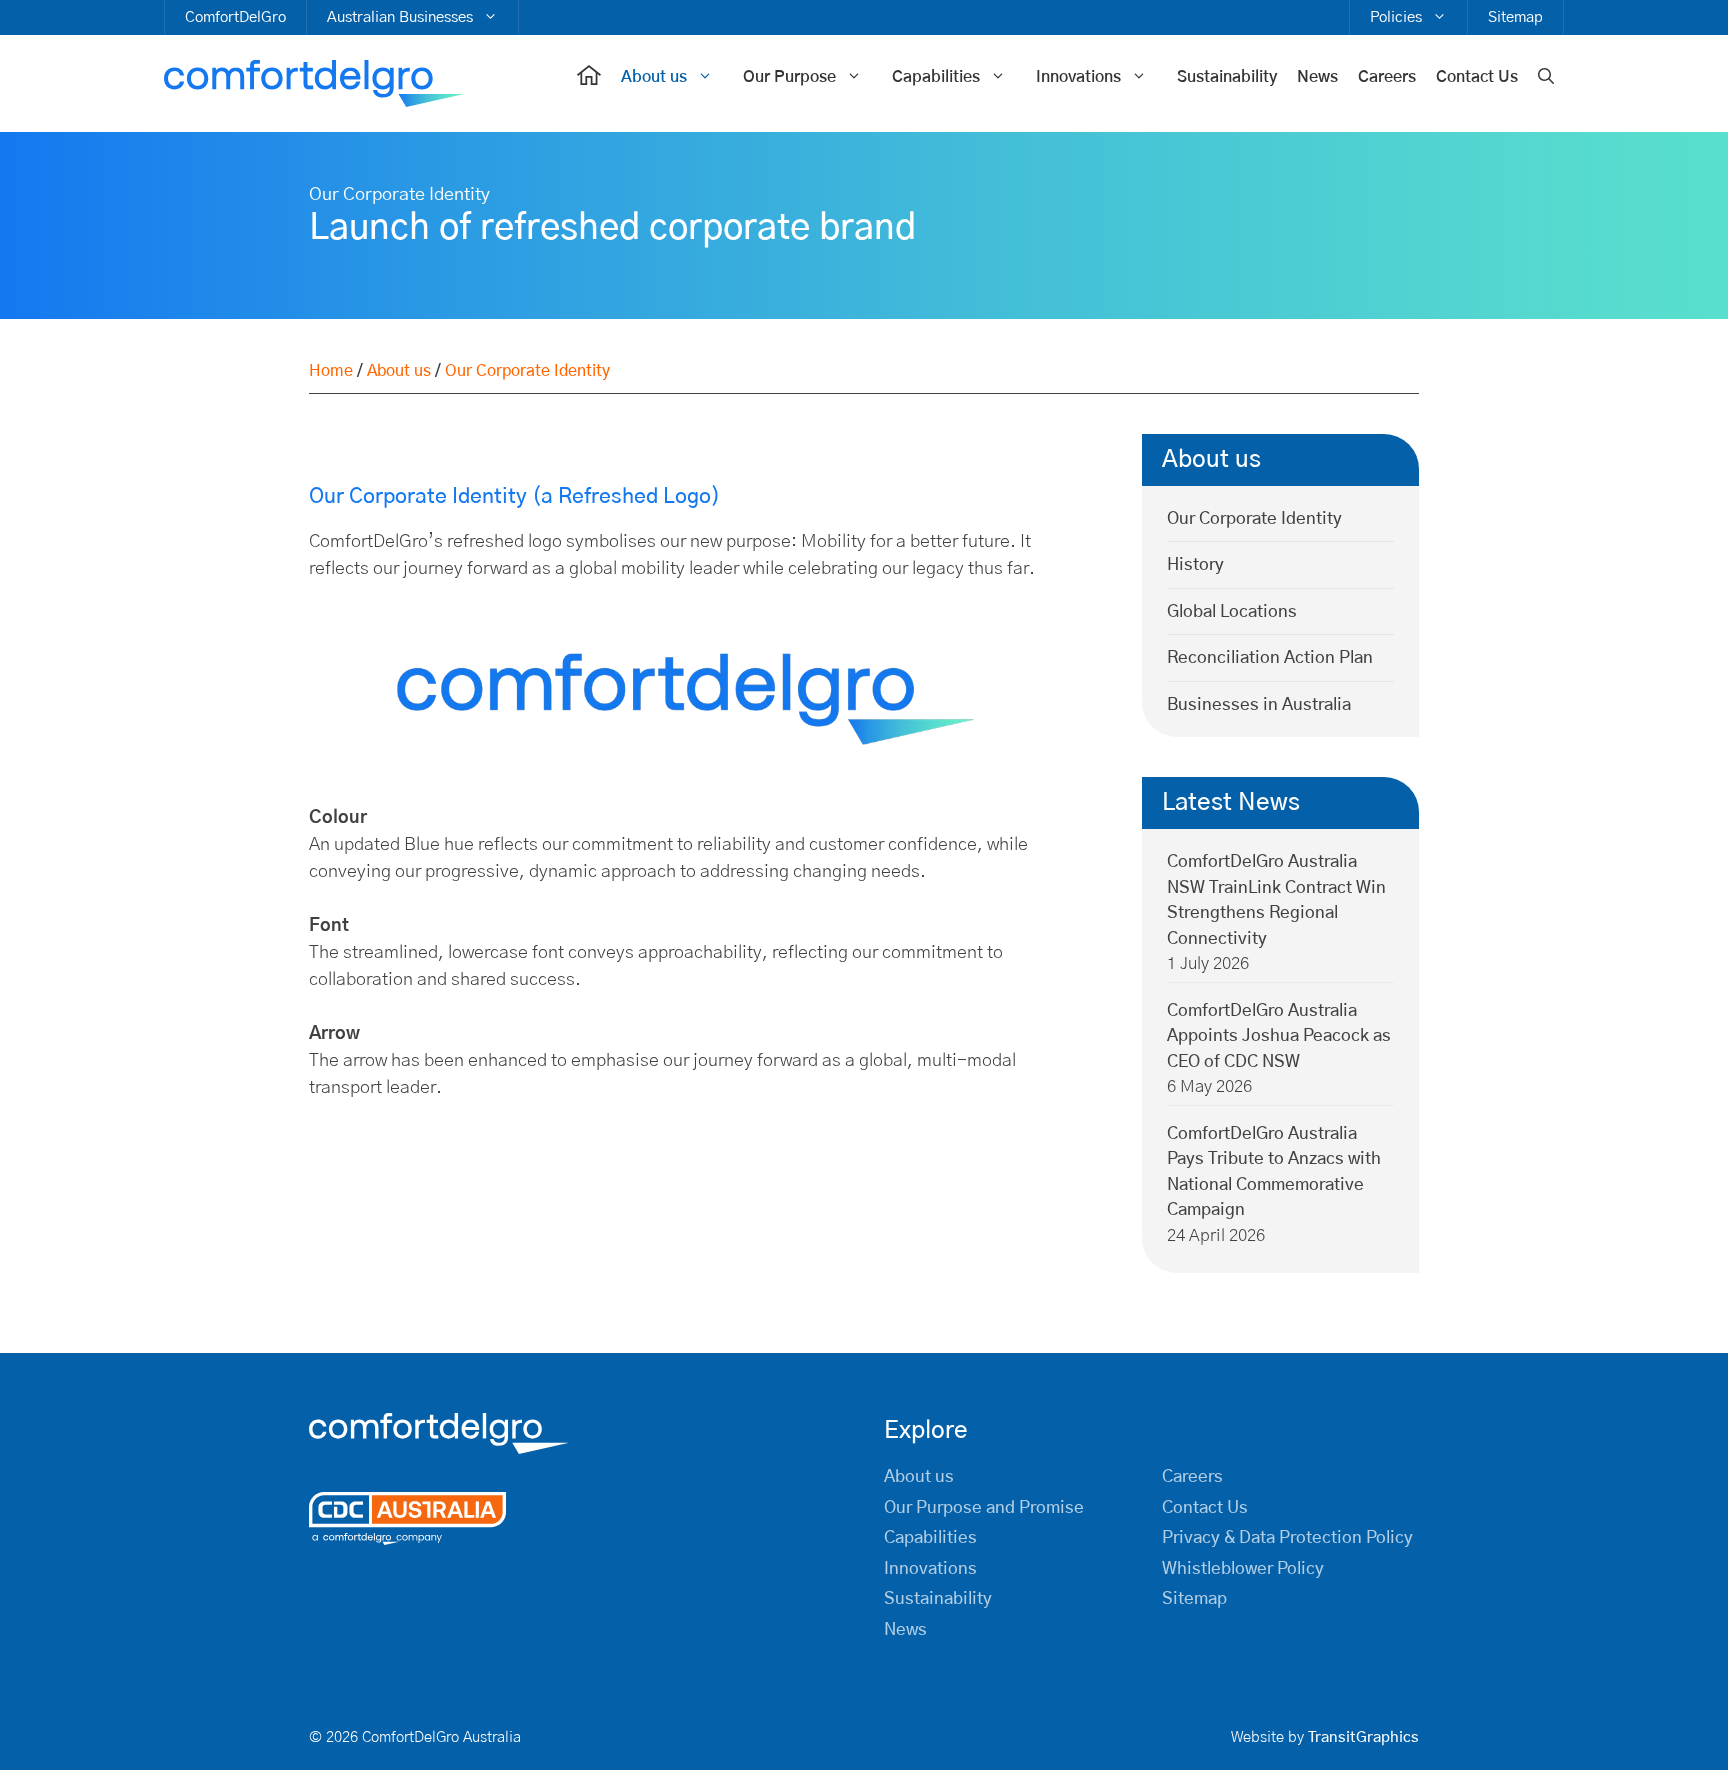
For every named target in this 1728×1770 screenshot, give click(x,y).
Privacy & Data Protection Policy (1287, 1537)
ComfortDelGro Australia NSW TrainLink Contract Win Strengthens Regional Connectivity (1276, 900)
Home (331, 371)
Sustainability (1227, 77)
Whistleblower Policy (1243, 1568)
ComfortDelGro (235, 17)
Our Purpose (789, 77)
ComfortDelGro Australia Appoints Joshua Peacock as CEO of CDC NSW (1279, 1036)
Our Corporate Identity (1254, 518)
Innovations (1078, 77)
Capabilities (936, 77)
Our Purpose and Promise (984, 1507)
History (1195, 564)
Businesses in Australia (1259, 704)
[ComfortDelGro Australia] (314, 84)
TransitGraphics (1363, 1737)
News (1317, 77)
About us (654, 77)
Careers (1387, 77)
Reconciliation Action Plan (1270, 657)
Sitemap (1515, 17)
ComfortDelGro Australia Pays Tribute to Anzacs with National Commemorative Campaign (1274, 1172)
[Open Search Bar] (1546, 77)
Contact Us (1477, 77)
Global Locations (1232, 611)
